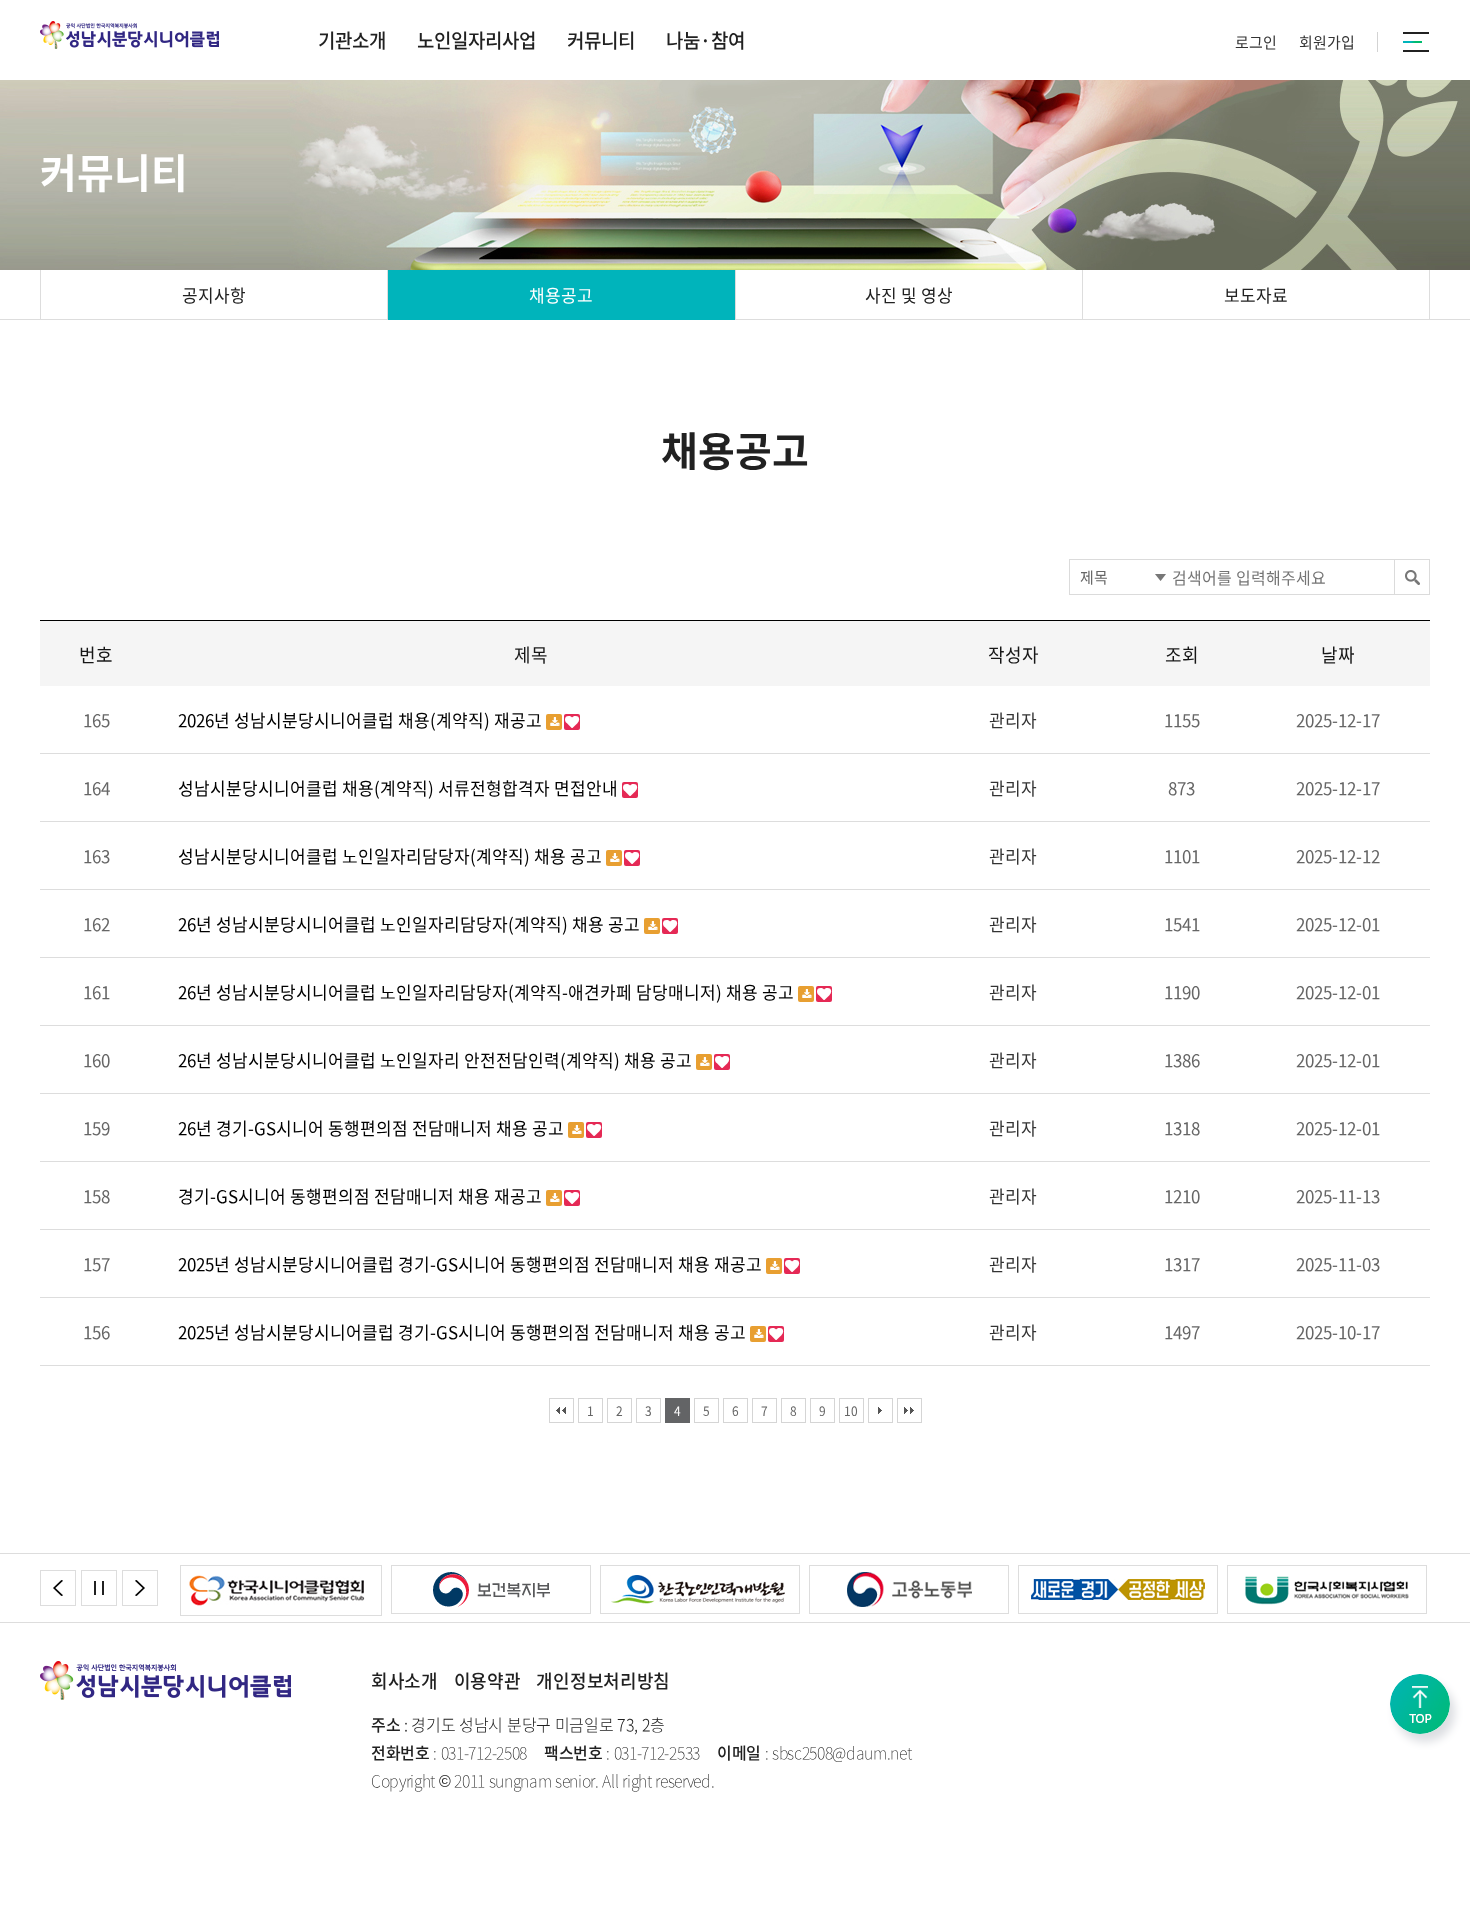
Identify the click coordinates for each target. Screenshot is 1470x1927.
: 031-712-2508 (449, 1752)
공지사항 (214, 294)
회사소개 (404, 1680)
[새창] (296, 1577)
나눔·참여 (705, 40)
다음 (880, 1410)
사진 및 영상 (909, 294)
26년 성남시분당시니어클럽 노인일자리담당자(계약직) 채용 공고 (411, 923)
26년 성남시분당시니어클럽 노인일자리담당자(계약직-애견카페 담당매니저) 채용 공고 (488, 991)
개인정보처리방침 (602, 1680)
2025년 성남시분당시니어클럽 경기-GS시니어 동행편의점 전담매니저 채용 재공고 (472, 1263)
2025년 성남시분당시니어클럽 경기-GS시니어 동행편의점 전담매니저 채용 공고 (464, 1331)
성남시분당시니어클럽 (137, 35)
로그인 (1256, 42)
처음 (561, 1410)
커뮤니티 (601, 40)
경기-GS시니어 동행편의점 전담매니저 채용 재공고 (362, 1195)
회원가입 (1327, 42)
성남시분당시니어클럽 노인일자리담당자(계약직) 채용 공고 (392, 855)
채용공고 (561, 294)
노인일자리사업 (476, 40)
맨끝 (909, 1410)
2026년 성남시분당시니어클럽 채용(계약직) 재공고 (362, 719)
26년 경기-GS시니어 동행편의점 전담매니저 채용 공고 (373, 1127)
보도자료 (1256, 294)
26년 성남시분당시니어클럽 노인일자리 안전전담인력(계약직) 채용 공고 (437, 1059)
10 (851, 1411)
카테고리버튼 (1416, 42)
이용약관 (487, 1680)
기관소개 (352, 40)
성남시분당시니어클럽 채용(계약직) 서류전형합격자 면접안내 (400, 787)
